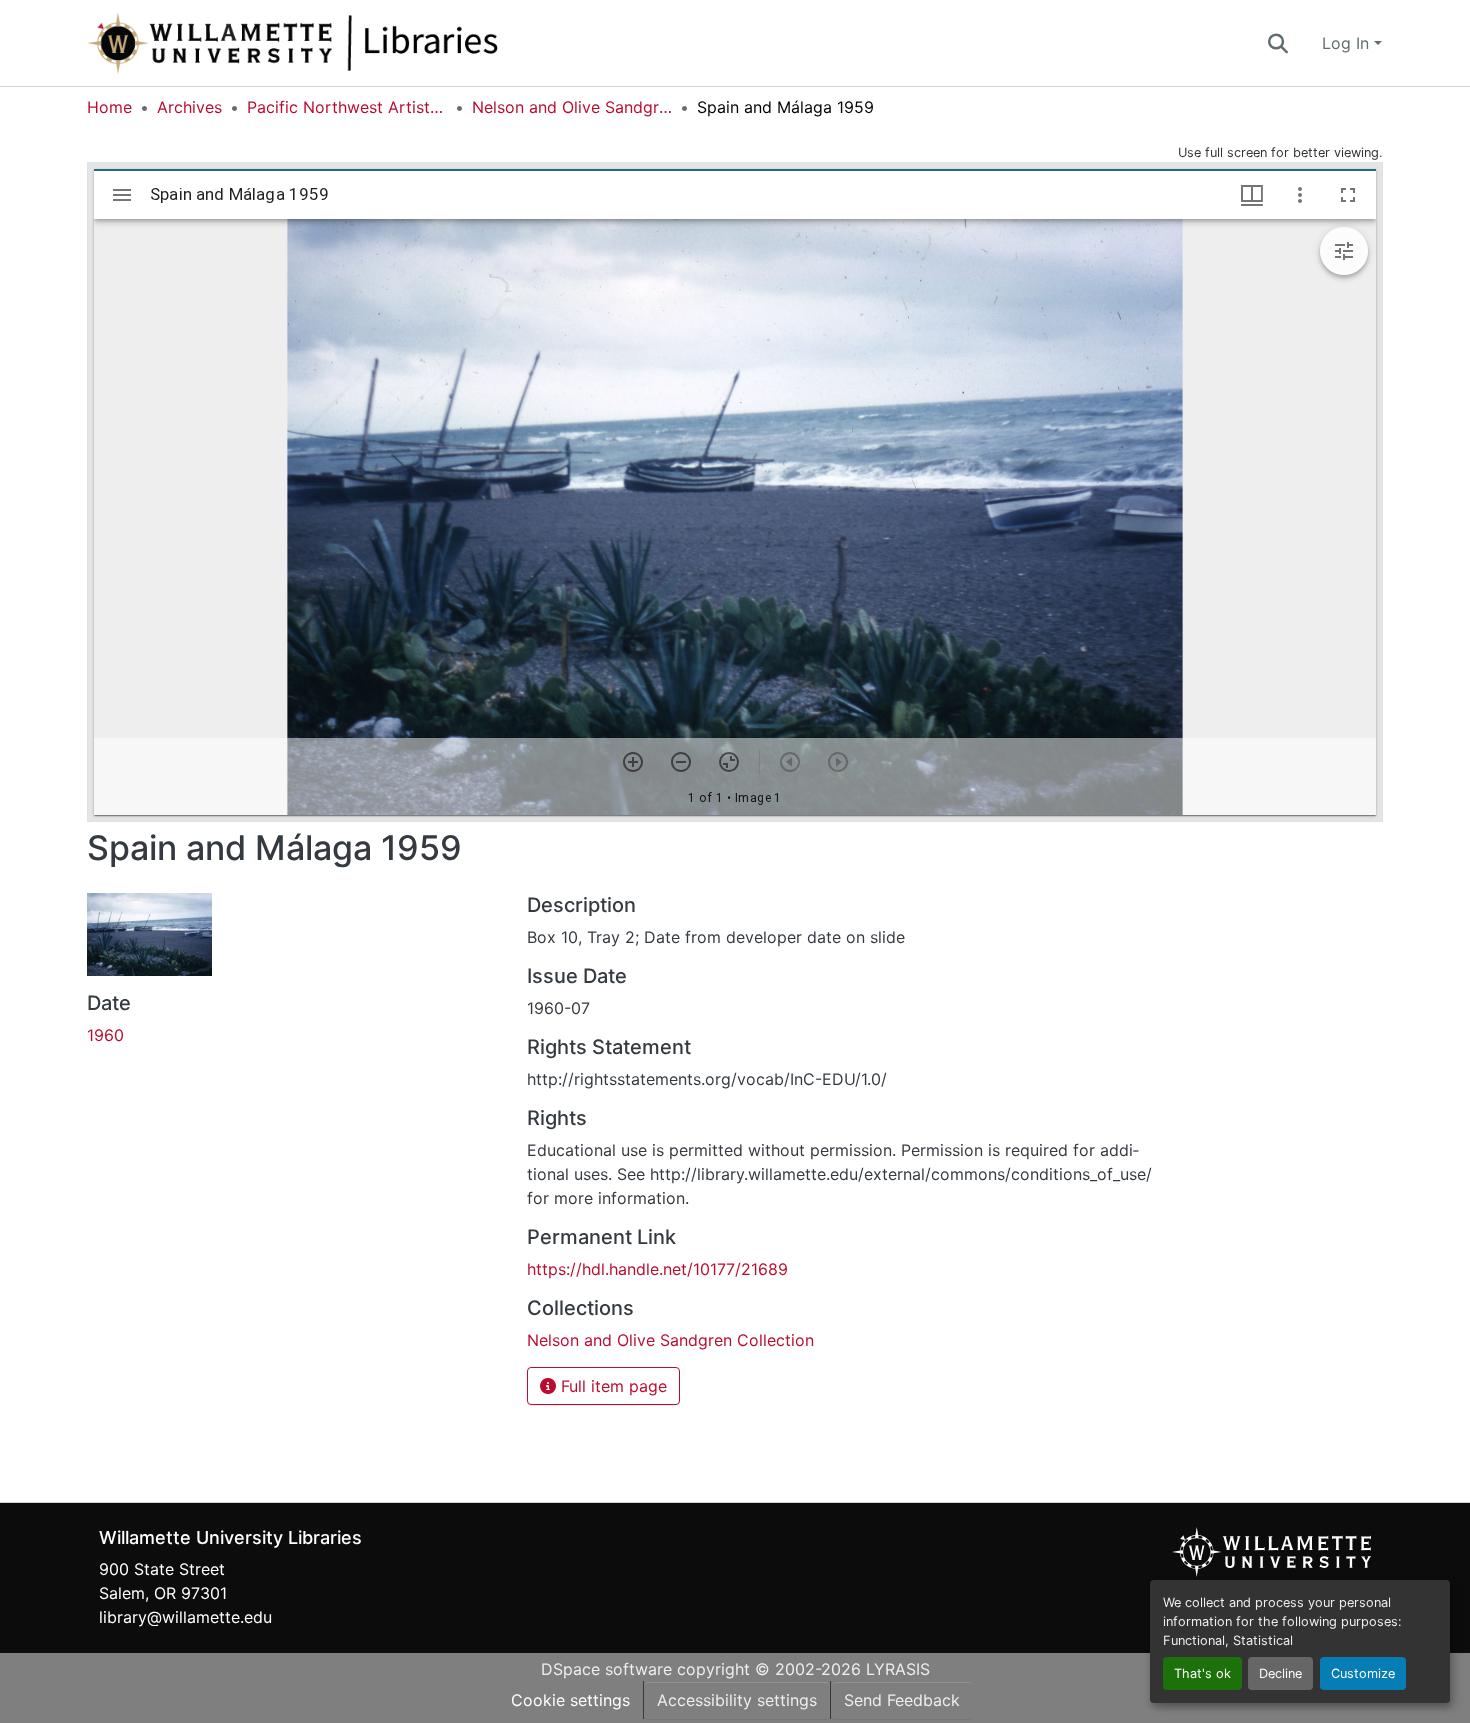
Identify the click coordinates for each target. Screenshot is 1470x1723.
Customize (1363, 1673)
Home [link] (109, 107)
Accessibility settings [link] (737, 1700)
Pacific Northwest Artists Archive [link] (347, 107)
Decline (1280, 1673)
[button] (359, 43)
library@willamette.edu (185, 1617)
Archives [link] (189, 107)
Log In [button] (1348, 43)
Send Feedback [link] (902, 1700)
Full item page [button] (611, 1386)
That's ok (1202, 1673)
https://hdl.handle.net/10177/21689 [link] (657, 1269)
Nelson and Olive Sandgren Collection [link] (572, 107)
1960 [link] (105, 1035)
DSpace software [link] (606, 1669)
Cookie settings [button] (570, 1700)
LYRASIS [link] (898, 1669)
